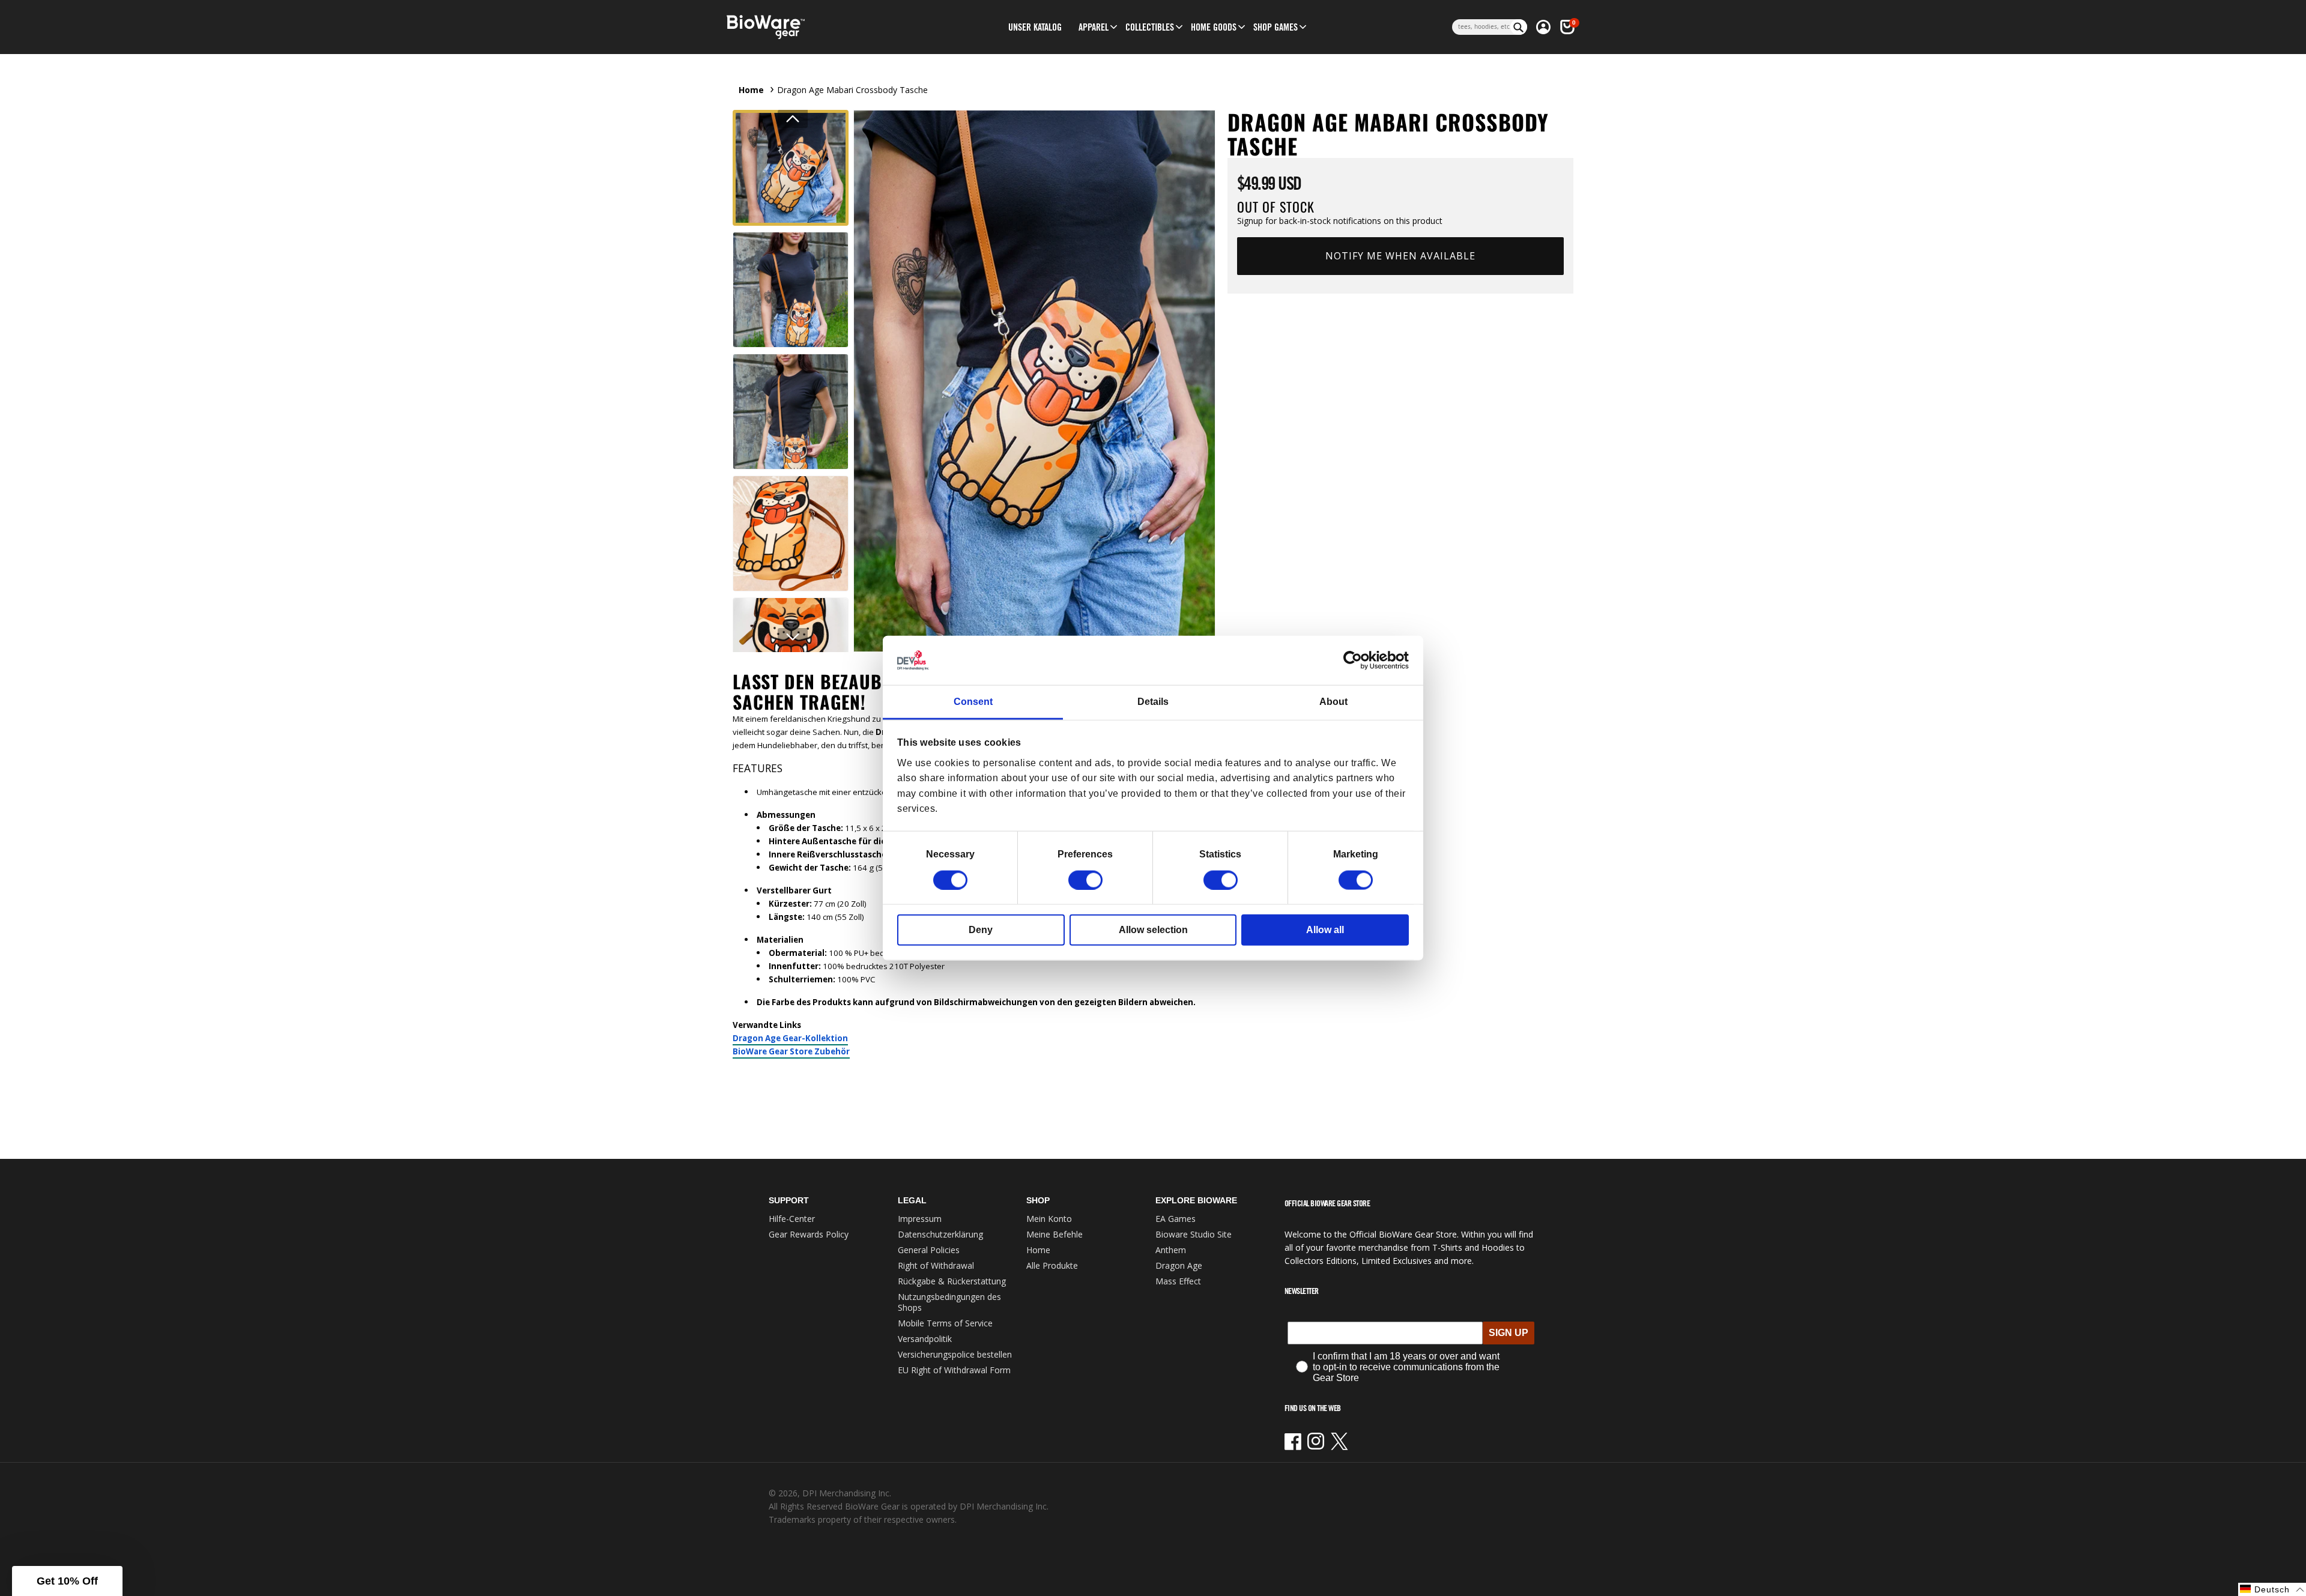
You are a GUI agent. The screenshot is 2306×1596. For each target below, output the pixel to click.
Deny (981, 929)
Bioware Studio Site (1194, 1234)
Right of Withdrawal (936, 1265)
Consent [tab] (973, 702)
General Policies (929, 1250)
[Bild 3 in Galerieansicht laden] (791, 412)
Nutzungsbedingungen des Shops (949, 1302)
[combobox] (1481, 27)
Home (751, 90)
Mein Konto (1049, 1219)
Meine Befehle (1055, 1234)
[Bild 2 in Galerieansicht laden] (791, 290)
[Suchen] (1519, 27)
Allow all (1325, 929)
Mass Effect (1178, 1281)
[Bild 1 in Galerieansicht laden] (791, 168)
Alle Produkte (1052, 1265)
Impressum (920, 1219)
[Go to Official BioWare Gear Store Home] (821, 27)
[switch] (1085, 880)
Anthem (1171, 1250)
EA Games (1176, 1219)
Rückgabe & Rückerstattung (952, 1281)
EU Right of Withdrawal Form (954, 1370)
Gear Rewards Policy (809, 1234)
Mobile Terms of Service (945, 1323)
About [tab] (1333, 702)
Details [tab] (1153, 702)
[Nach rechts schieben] (793, 637)
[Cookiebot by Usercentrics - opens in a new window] (1356, 660)
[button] (1094, 27)
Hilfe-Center (792, 1219)
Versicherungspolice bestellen (955, 1354)
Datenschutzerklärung (940, 1234)
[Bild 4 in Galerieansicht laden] (791, 534)
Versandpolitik (925, 1339)
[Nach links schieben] (793, 119)
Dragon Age (1179, 1265)
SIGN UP (1509, 1333)
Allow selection (1153, 929)
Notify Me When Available (1400, 256)
